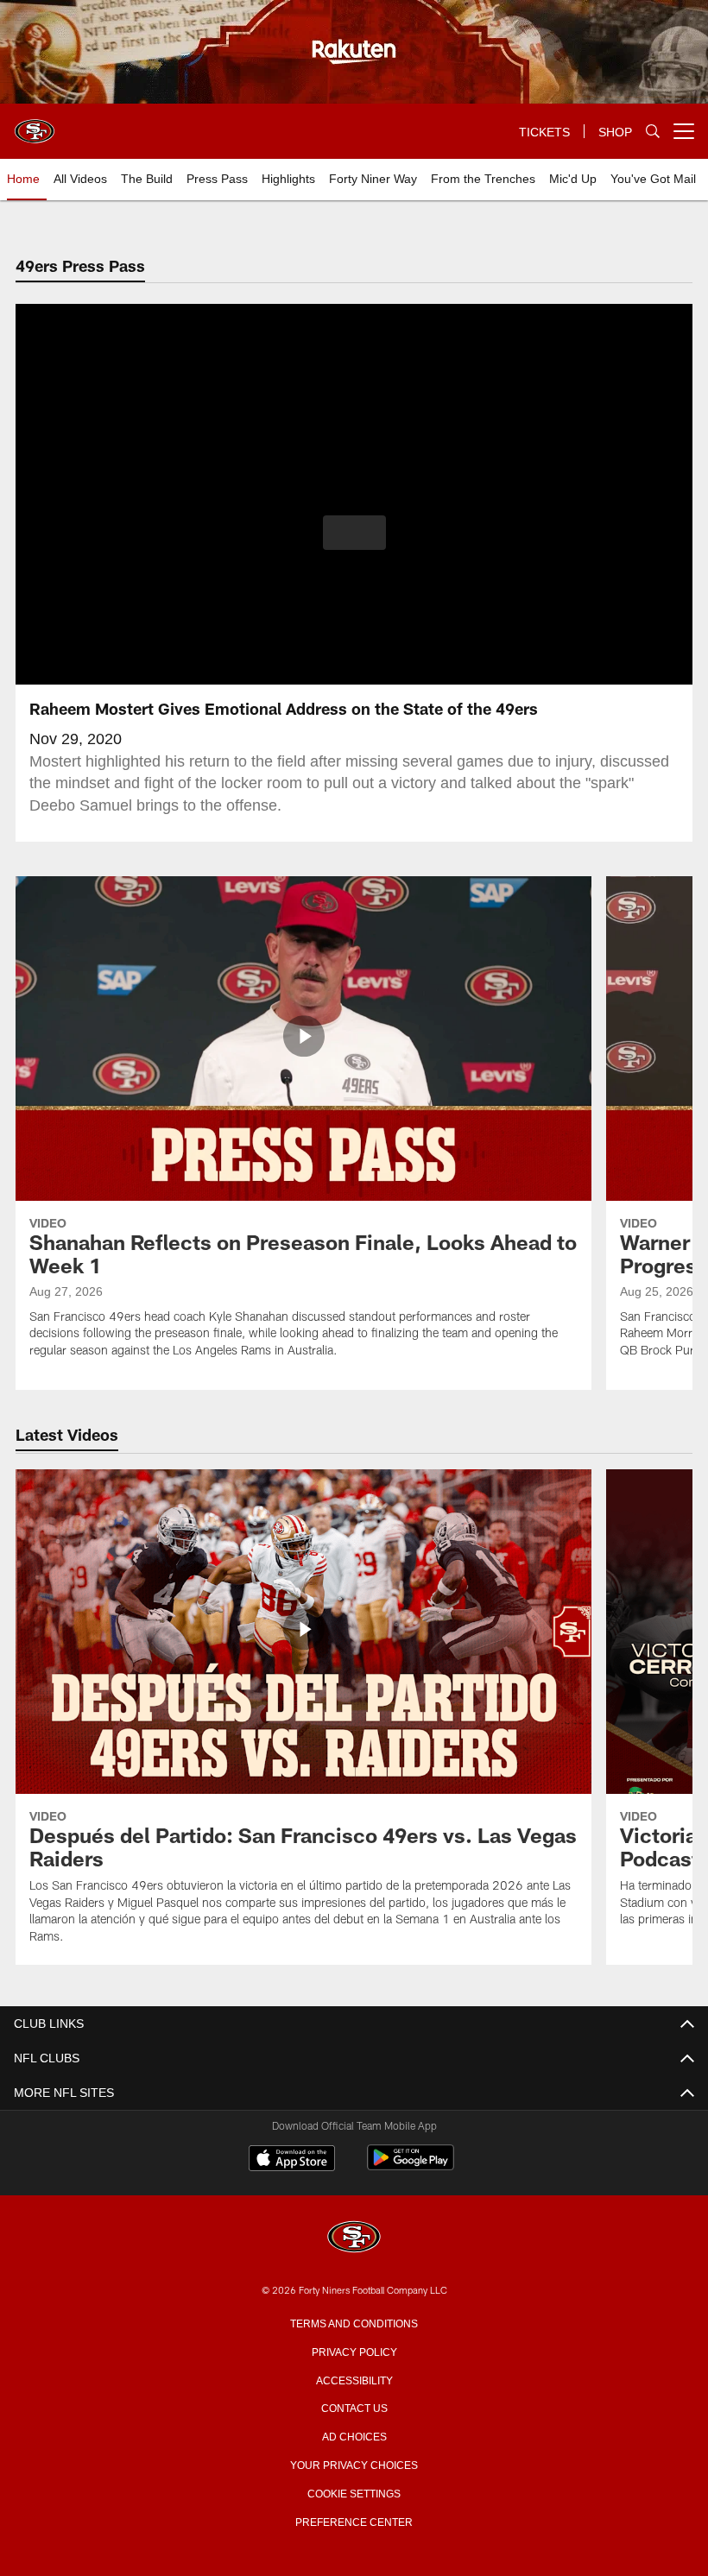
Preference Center (354, 2521)
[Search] (653, 132)
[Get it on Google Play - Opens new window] (411, 2166)
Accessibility (354, 2379)
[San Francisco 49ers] (354, 2238)
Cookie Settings (354, 2492)
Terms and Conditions (354, 2322)
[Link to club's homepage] (35, 124)
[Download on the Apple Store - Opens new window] (292, 2160)
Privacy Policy (354, 2351)
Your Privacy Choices (354, 2464)
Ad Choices (354, 2435)
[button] (354, 533)
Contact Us (354, 2407)
